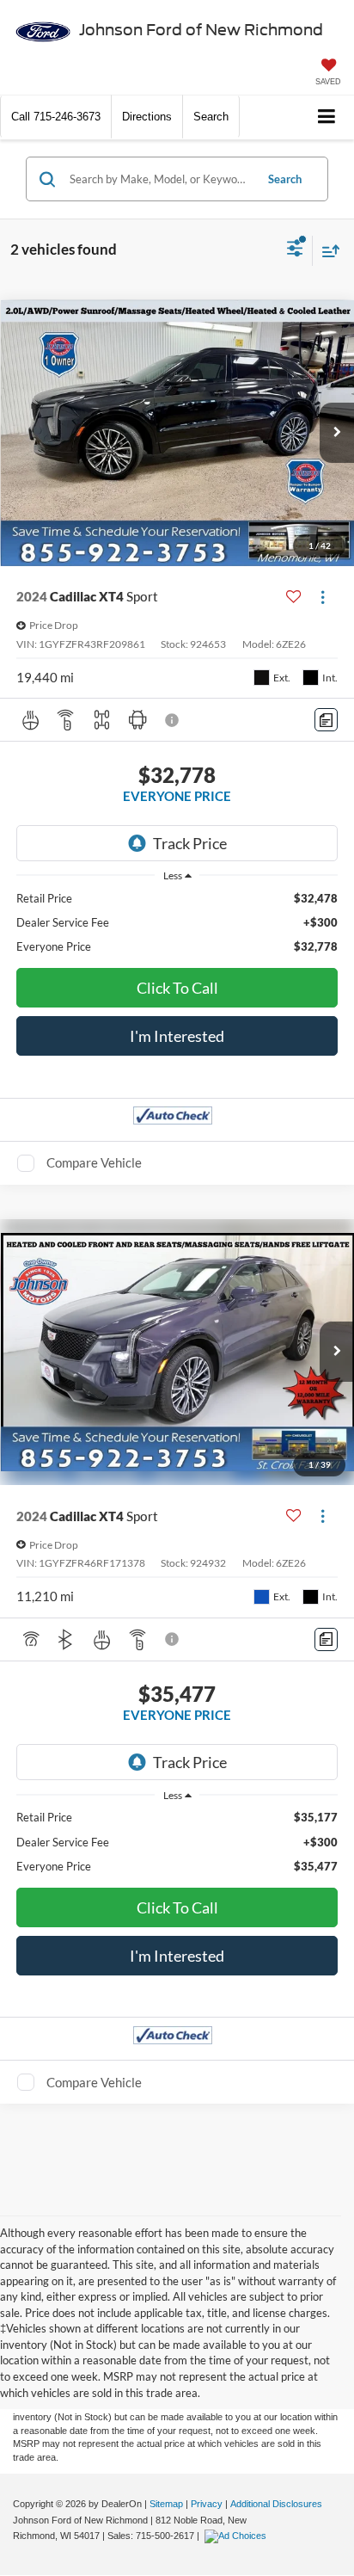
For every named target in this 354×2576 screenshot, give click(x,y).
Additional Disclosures (276, 2504)
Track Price (190, 843)
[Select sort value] (327, 251)
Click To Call (177, 988)
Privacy (207, 2504)
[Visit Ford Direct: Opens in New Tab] (238, 2536)
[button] (56, 117)
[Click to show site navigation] (327, 117)
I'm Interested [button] (177, 1036)
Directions (147, 117)
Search (285, 179)
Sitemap (166, 2504)
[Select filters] (295, 250)
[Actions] (323, 597)
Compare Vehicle (94, 1162)
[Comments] (326, 720)
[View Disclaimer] (174, 720)
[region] (177, 922)
